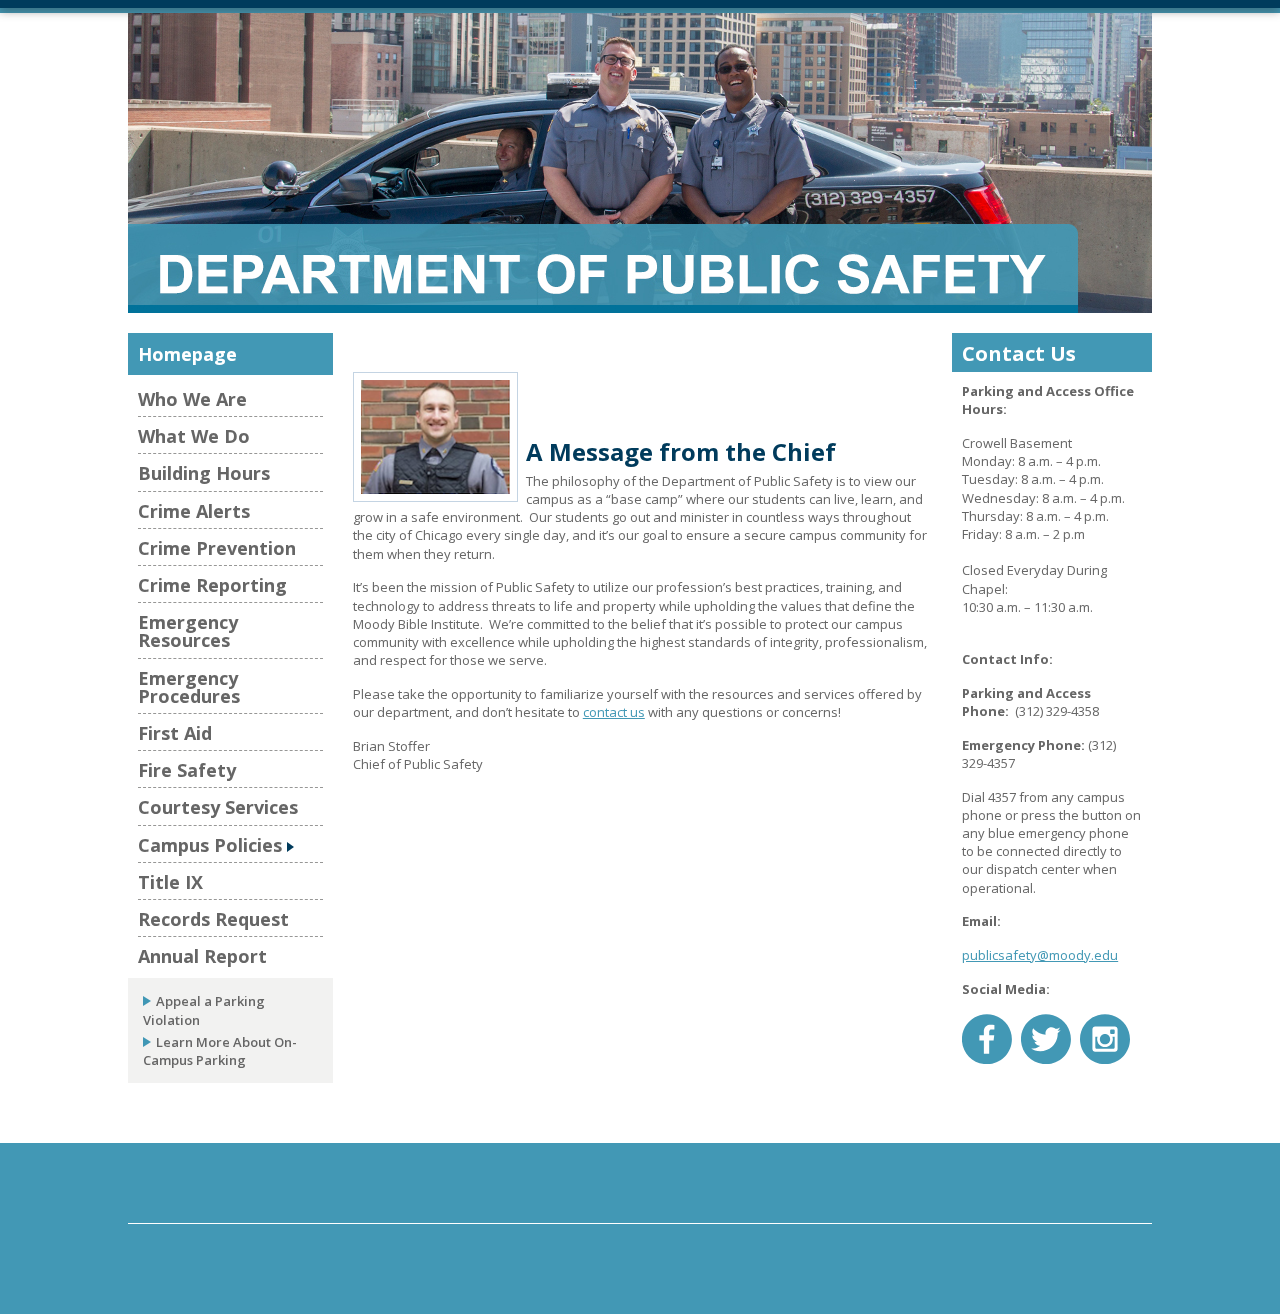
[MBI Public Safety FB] (987, 1037)
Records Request (213, 919)
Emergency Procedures (189, 687)
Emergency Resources (188, 631)
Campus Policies (210, 845)
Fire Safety (187, 770)
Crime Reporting (212, 585)
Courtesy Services (218, 807)
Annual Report (202, 956)
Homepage (187, 354)
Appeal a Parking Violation (204, 1010)
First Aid (175, 733)
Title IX (170, 882)
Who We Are (192, 399)
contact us (614, 712)
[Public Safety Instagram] (1105, 1037)
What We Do (194, 436)
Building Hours (204, 473)
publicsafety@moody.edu (1040, 955)
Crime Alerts (194, 511)
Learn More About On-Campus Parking (220, 1051)
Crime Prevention (217, 548)
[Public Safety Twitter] (1046, 1037)
